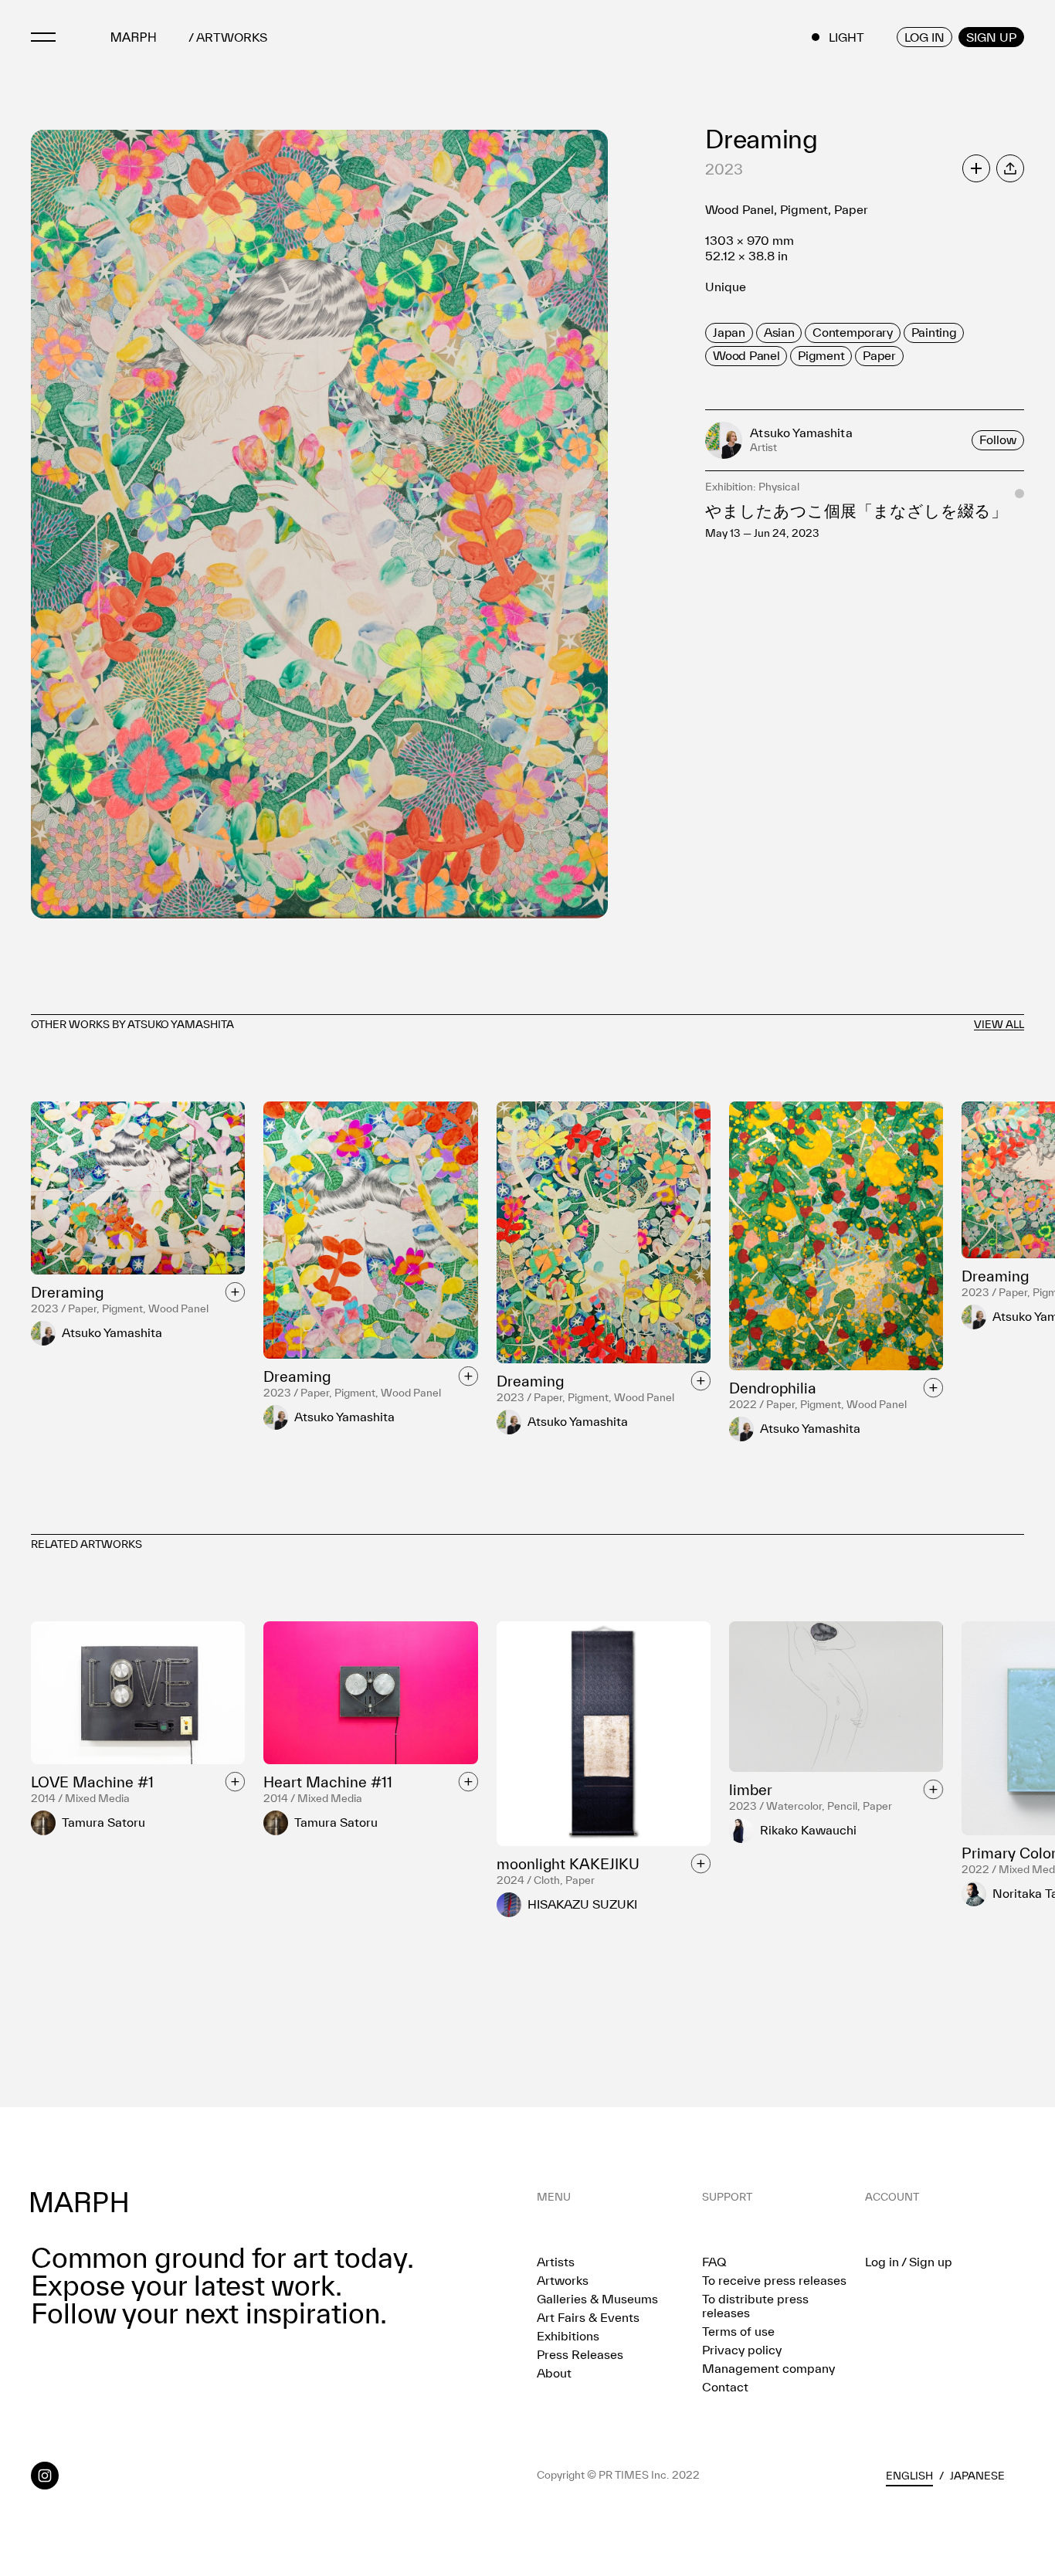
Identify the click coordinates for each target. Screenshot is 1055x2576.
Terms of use (738, 2331)
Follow (998, 440)
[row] (729, 333)
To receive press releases (774, 2280)
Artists (556, 2262)
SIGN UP (991, 37)
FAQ (714, 2262)
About (554, 2373)
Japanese (977, 2476)
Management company (768, 2368)
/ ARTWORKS (228, 37)
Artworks (563, 2280)
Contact (725, 2387)
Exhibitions (568, 2336)
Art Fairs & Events (588, 2317)
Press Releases (580, 2354)
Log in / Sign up (909, 2262)
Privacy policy (742, 2350)
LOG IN (924, 37)
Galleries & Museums (597, 2299)
